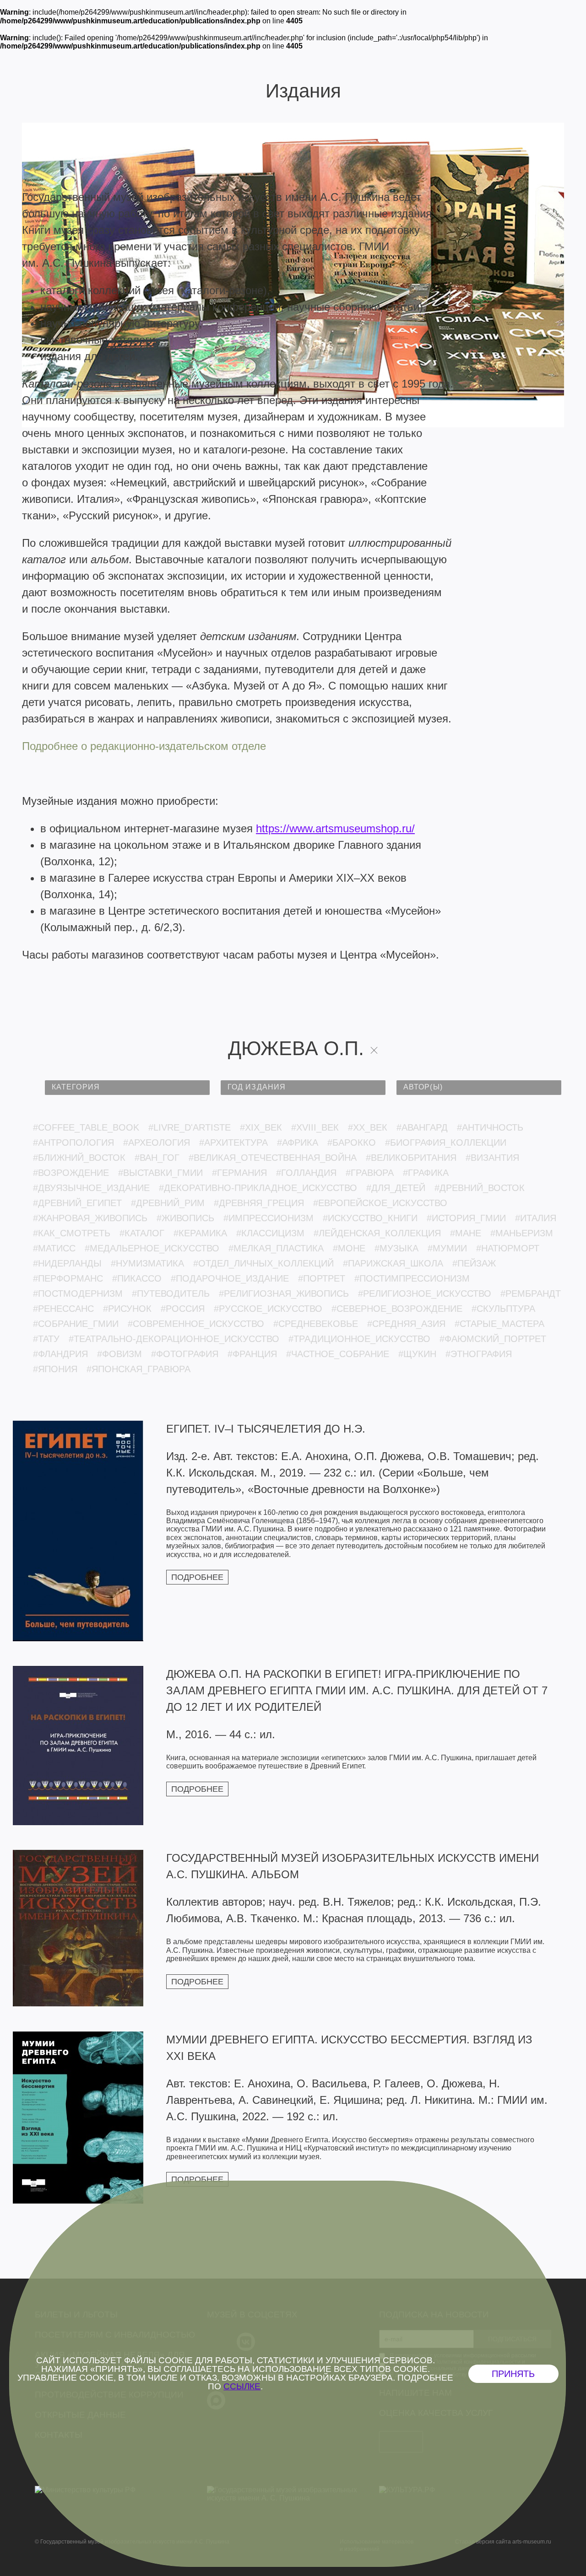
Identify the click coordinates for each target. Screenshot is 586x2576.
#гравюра (370, 1173)
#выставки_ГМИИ (160, 1173)
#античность (490, 1127)
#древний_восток (480, 1188)
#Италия (536, 1218)
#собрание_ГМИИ (76, 1324)
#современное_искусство (196, 1324)
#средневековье (316, 1324)
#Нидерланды (67, 1263)
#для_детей (396, 1188)
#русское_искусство (268, 1309)
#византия (492, 1158)
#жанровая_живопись (90, 1218)
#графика (426, 1173)
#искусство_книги (370, 1218)
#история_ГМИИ (466, 1218)
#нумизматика (147, 1263)
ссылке (242, 2386)
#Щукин (417, 1354)
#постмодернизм (78, 1293)
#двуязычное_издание (91, 1188)
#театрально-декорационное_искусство (174, 1339)
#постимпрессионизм (412, 1278)
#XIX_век (261, 1127)
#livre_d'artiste (190, 1127)
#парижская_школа (393, 1263)
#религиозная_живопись (284, 1293)
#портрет (322, 1278)
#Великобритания (411, 1158)
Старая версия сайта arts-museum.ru (503, 2542)
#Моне (349, 1248)
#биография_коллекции (446, 1142)
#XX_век (368, 1127)
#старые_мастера (499, 1324)
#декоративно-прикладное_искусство (258, 1188)
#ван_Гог (157, 1158)
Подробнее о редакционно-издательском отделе (144, 746)
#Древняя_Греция (259, 1203)
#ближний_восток (79, 1158)
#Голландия (306, 1173)
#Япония (55, 1369)
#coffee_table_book (86, 1127)
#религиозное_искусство (425, 1293)
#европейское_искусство (380, 1203)
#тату (46, 1339)
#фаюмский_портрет (493, 1339)
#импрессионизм (269, 1218)
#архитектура (233, 1142)
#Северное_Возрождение (397, 1309)
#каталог (142, 1233)
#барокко (352, 1142)
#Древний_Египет (77, 1203)
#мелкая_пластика (276, 1248)
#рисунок (127, 1309)
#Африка (298, 1142)
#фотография (185, 1354)
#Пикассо (137, 1278)
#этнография (479, 1354)
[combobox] (127, 1088)
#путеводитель (171, 1293)
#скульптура (503, 1309)
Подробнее (197, 1577)
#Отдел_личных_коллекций (263, 1263)
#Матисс (54, 1248)
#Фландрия (60, 1354)
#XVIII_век (315, 1127)
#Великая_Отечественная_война (273, 1158)
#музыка (396, 1248)
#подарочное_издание (230, 1278)
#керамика (200, 1233)
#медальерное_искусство (152, 1248)
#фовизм (119, 1354)
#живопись (185, 1218)
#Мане (466, 1233)
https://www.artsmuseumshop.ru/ (335, 828)
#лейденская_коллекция (377, 1233)
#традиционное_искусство (359, 1339)
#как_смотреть (72, 1233)
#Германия (239, 1173)
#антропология (73, 1142)
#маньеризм (522, 1233)
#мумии (447, 1248)
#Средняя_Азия (406, 1324)
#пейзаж (474, 1263)
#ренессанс (63, 1309)
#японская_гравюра (138, 1369)
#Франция (252, 1354)
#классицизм (270, 1233)
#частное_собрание (338, 1354)
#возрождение (71, 1173)
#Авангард (422, 1127)
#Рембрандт (531, 1293)
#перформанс (68, 1278)
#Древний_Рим (168, 1203)
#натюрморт (508, 1248)
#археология (157, 1142)
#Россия (183, 1309)
